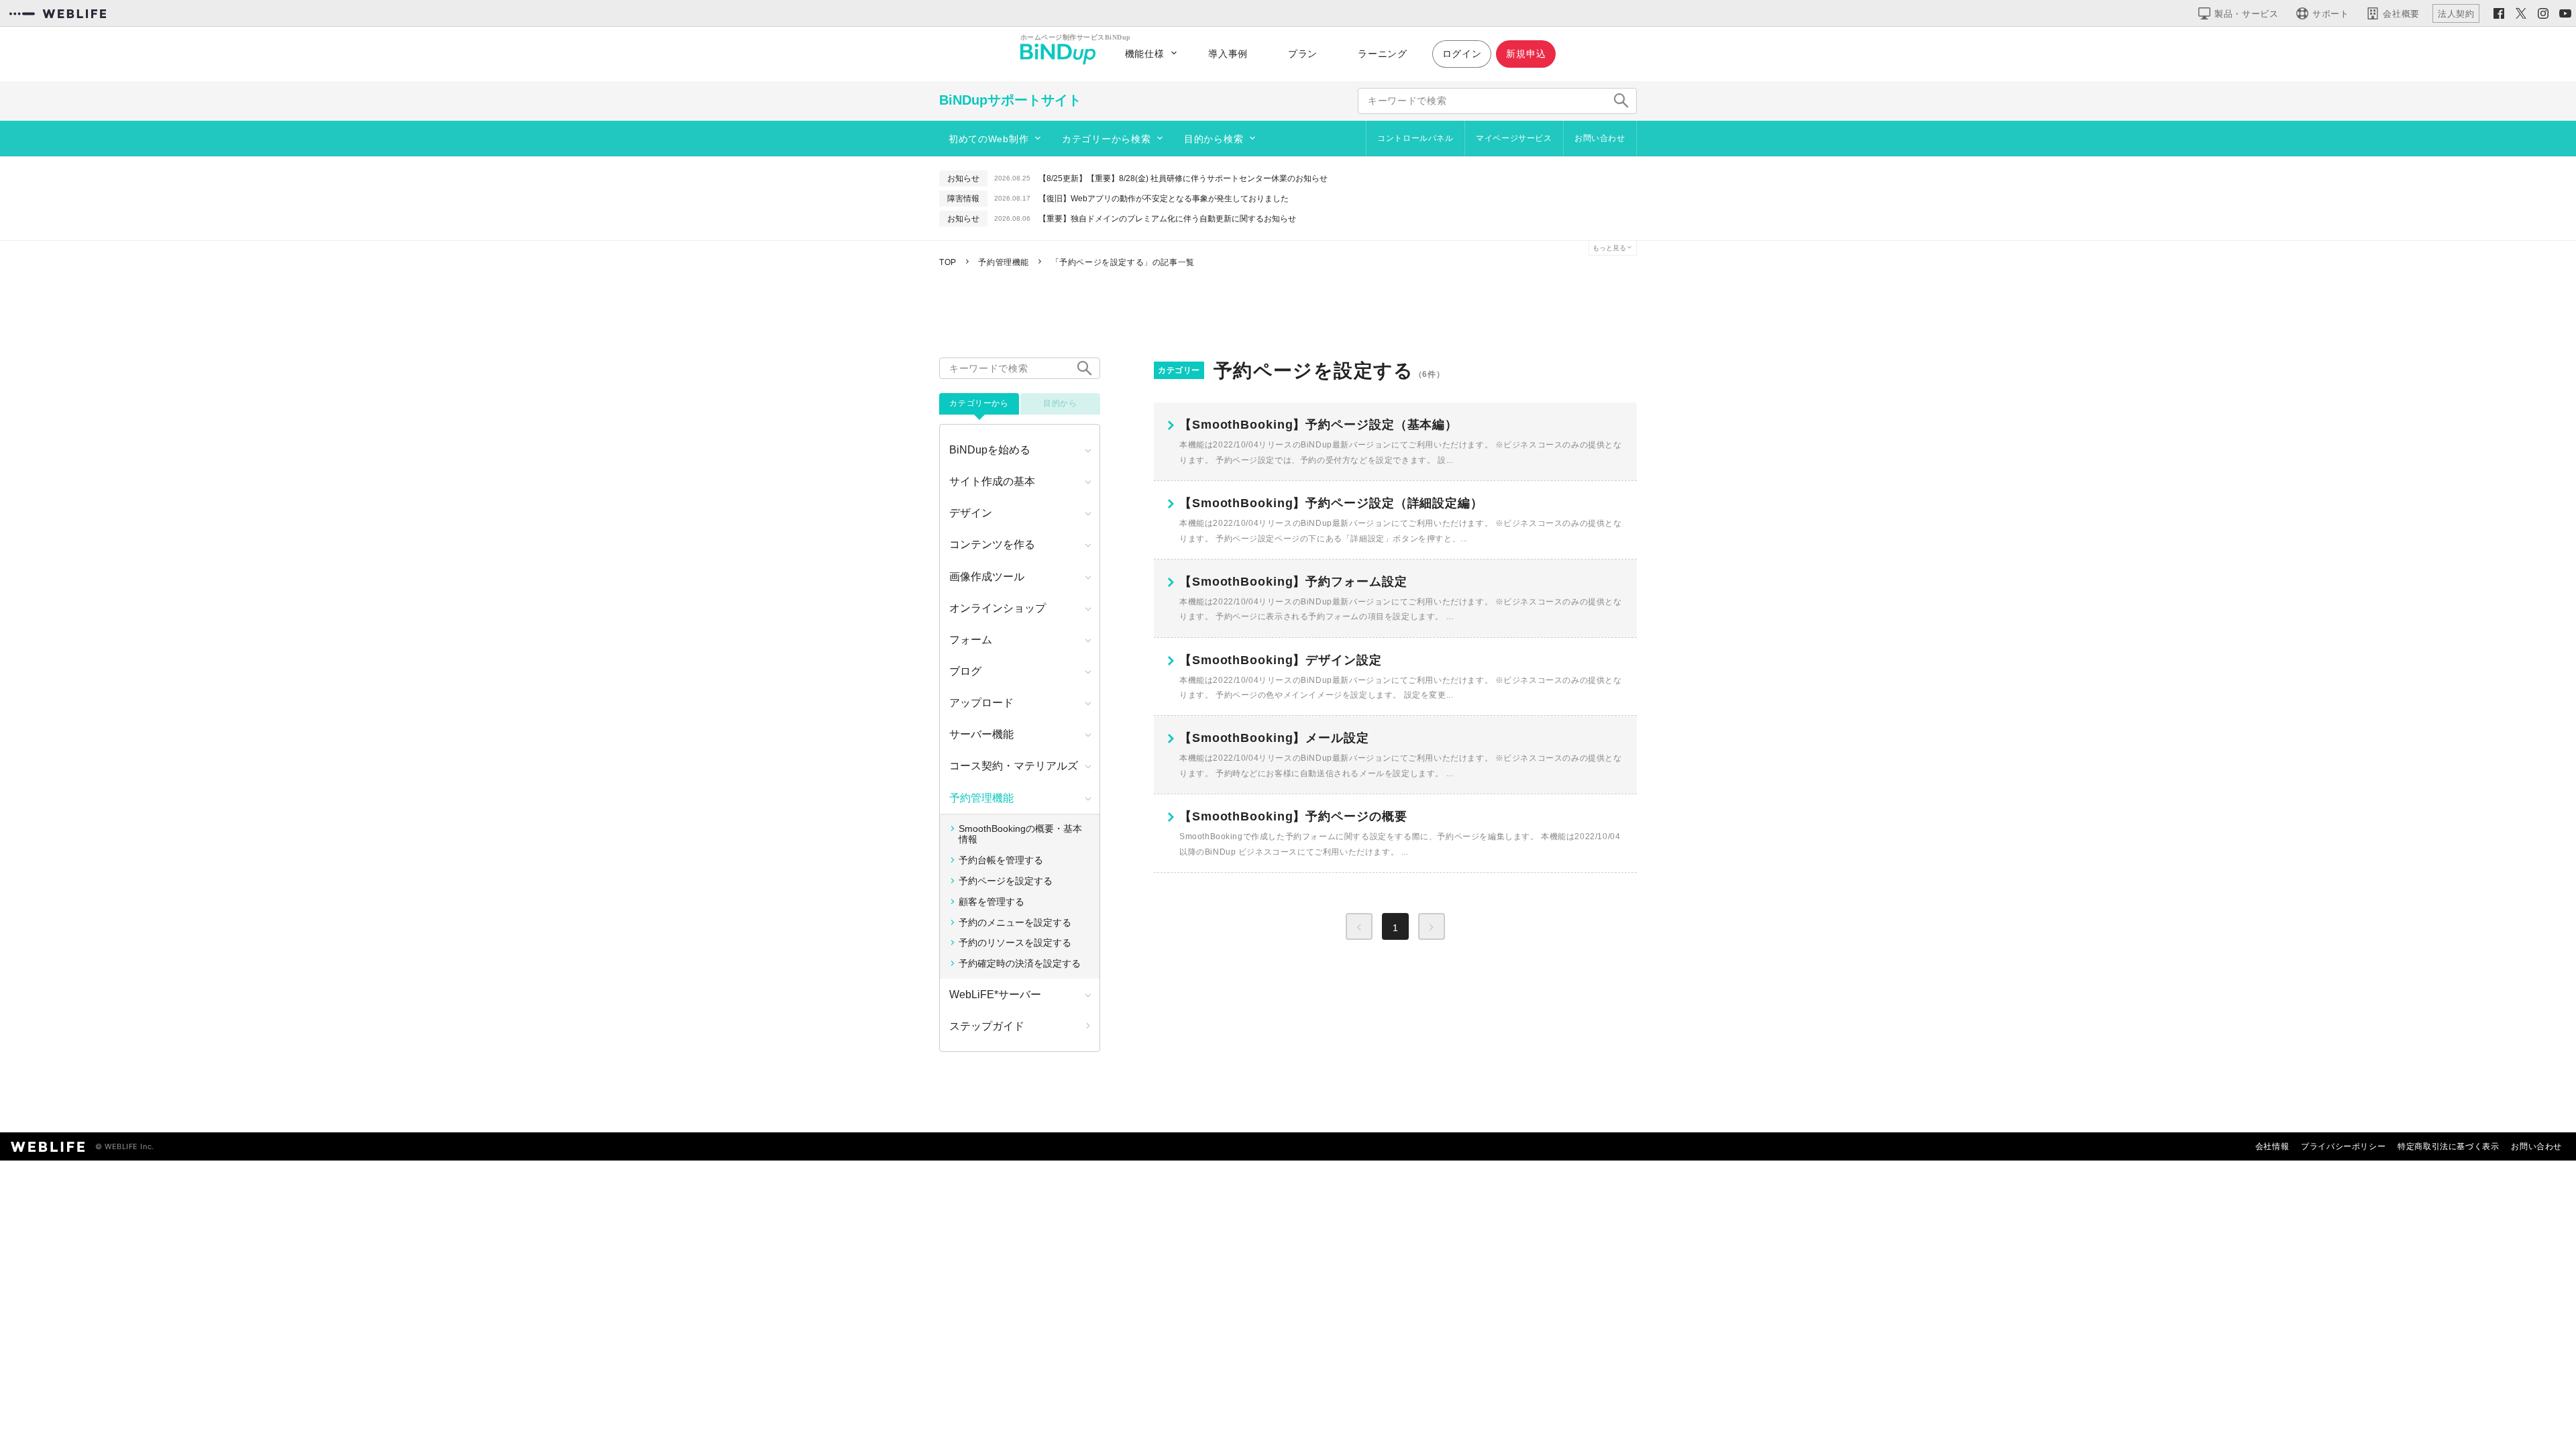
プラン (1303, 54)
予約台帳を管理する (1001, 860)
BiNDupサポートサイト (1010, 100)
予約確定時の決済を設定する (1020, 963)
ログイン (1462, 54)
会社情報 (2272, 1146)
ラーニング (1383, 54)
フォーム (971, 640)
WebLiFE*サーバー (995, 995)
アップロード (981, 703)
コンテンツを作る (992, 544)
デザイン (971, 513)
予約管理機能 (981, 798)
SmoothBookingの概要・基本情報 (1020, 834)
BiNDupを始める (990, 450)
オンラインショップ (998, 608)
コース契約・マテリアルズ (1014, 766)
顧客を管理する (991, 902)
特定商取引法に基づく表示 (2448, 1146)
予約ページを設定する (1006, 881)
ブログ (965, 671)
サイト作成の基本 (992, 481)
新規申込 (1526, 54)
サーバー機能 (981, 734)
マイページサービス (1514, 138)
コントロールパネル (1415, 138)
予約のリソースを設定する (1015, 943)
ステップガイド (987, 1026)
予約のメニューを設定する (1015, 922)
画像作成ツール (987, 577)
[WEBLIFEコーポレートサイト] (58, 13)
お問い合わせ (1600, 138)
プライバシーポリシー (2343, 1146)
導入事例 (1228, 54)
